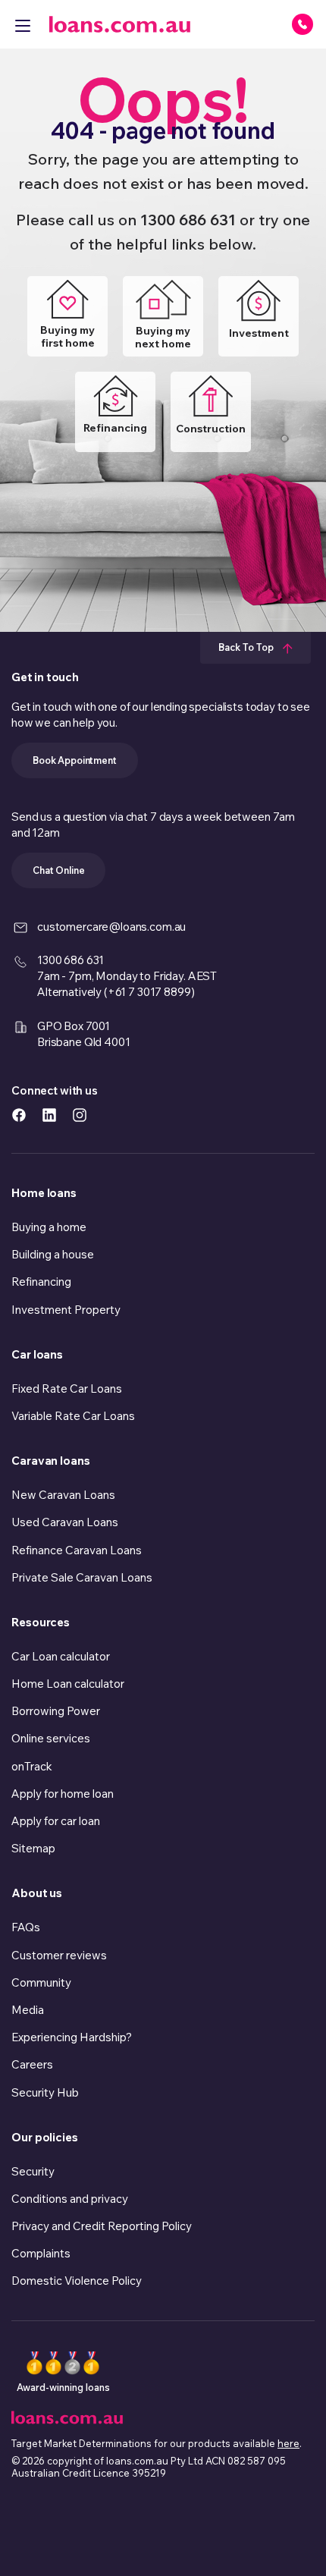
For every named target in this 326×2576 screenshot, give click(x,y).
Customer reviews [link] (59, 1955)
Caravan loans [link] (51, 1461)
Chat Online (58, 870)
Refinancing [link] (41, 1282)
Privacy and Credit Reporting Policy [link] (102, 2226)
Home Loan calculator (68, 1684)
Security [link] (33, 2171)
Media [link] (28, 2010)
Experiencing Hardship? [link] (72, 2037)
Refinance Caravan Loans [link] (77, 1550)
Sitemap (33, 1848)
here (288, 2443)
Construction (211, 429)
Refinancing (115, 428)
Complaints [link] (41, 2253)
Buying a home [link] (49, 1227)
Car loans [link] (37, 1354)
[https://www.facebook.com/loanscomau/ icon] (19, 1114)
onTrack (32, 1766)
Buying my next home (163, 337)
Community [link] (41, 1982)
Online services (51, 1738)
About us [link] (37, 1893)
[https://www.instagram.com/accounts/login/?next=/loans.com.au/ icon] (80, 1114)
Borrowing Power (56, 1711)
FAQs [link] (26, 1927)
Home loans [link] (44, 1193)
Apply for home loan (63, 1794)
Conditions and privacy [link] (70, 2199)
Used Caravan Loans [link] (65, 1522)
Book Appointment (75, 760)
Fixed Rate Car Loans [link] (67, 1389)
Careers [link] (32, 2064)
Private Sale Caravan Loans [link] (82, 1577)
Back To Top (247, 647)
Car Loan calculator (61, 1656)
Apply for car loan (56, 1821)
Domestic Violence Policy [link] (77, 2281)
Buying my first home (67, 336)
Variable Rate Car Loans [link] (73, 1416)
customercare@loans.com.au (111, 927)
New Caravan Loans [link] (63, 1495)
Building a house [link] (53, 1254)
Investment (259, 333)
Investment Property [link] (66, 1310)
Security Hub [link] (45, 2092)
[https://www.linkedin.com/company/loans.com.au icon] (49, 1114)
